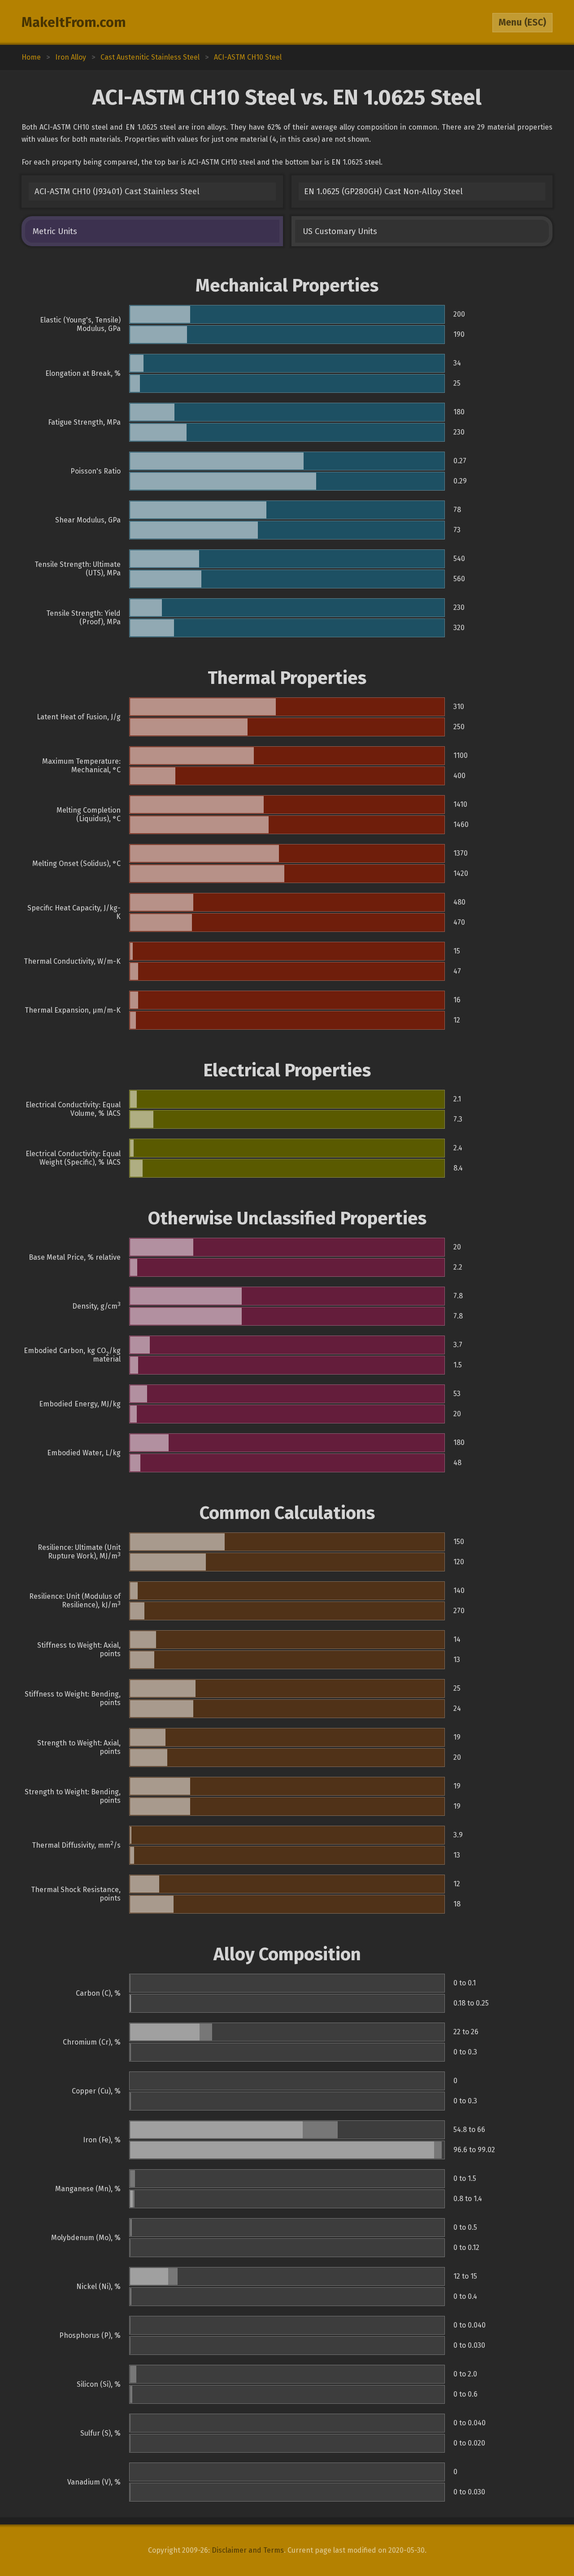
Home (31, 57)
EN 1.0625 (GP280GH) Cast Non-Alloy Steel (383, 191)
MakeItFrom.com (74, 22)
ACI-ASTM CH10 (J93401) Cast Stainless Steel (117, 191)
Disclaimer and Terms (248, 2550)
